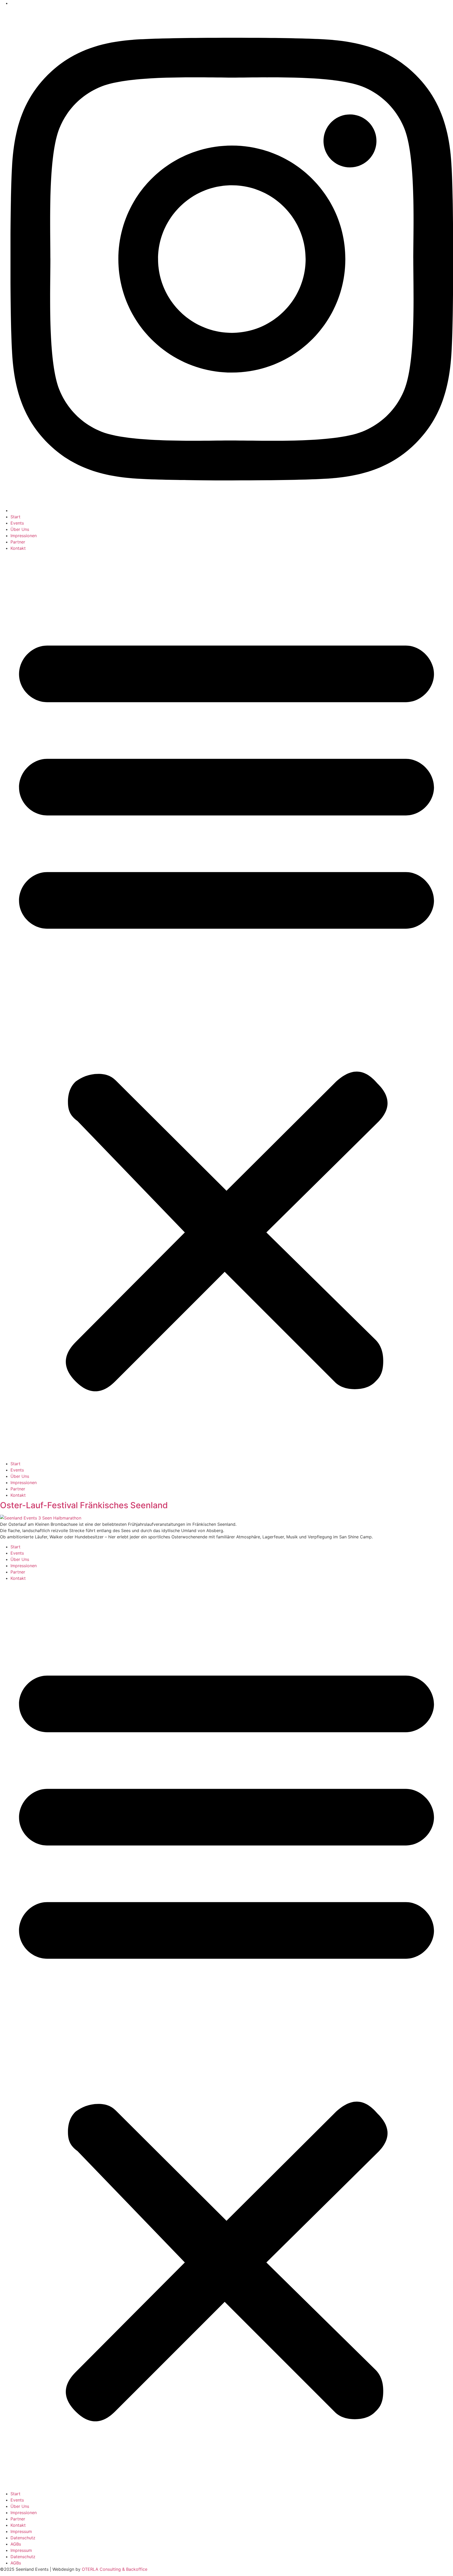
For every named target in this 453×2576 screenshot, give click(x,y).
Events (17, 523)
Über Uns (20, 529)
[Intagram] (232, 510)
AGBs (16, 2544)
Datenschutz (23, 2538)
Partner (18, 542)
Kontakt (18, 548)
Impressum (21, 2531)
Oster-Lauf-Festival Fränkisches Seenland (84, 1505)
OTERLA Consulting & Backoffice (115, 2569)
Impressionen (24, 536)
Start (15, 517)
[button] (226, 1006)
